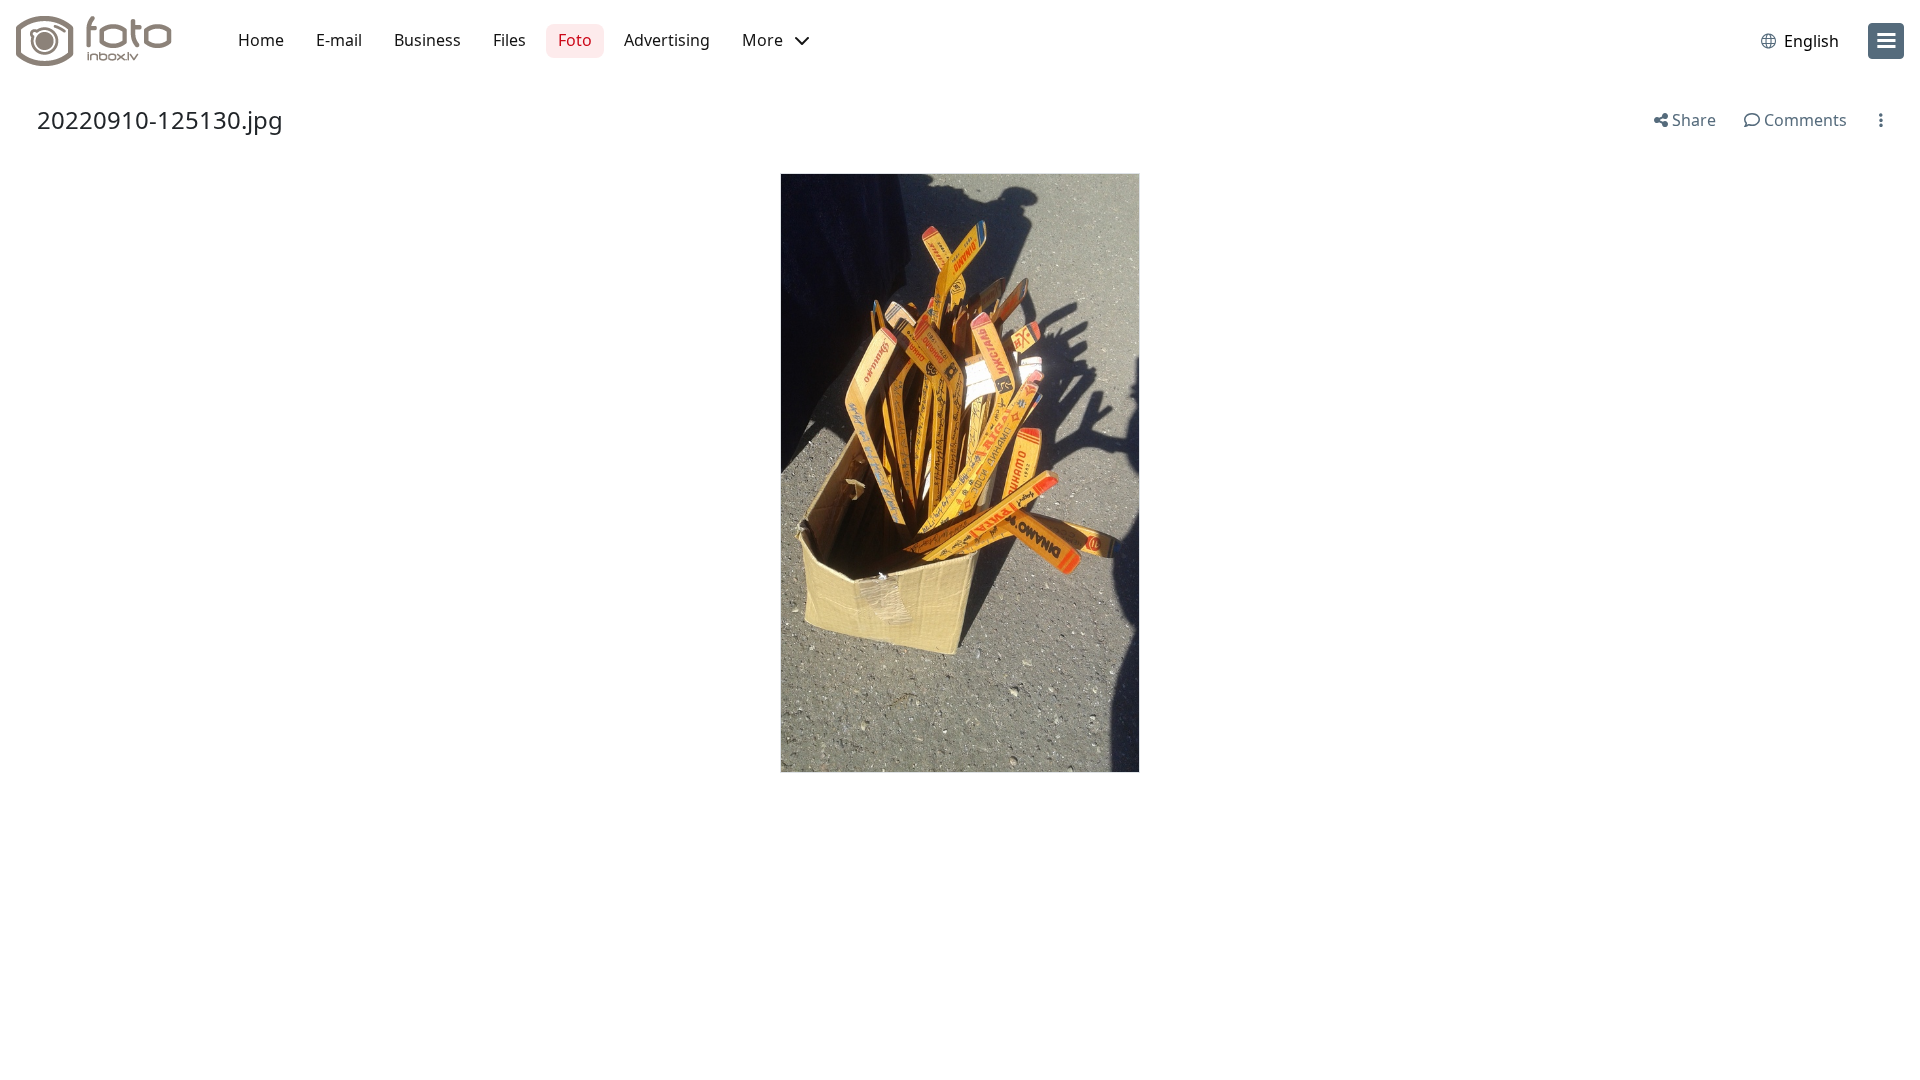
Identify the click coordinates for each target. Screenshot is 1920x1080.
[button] (775, 41)
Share (1692, 120)
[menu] (1886, 41)
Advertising (667, 40)
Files (509, 40)
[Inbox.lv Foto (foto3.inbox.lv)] (105, 41)
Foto (575, 40)
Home (261, 40)
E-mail (339, 40)
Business (427, 40)
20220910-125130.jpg (160, 119)
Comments (1803, 120)
